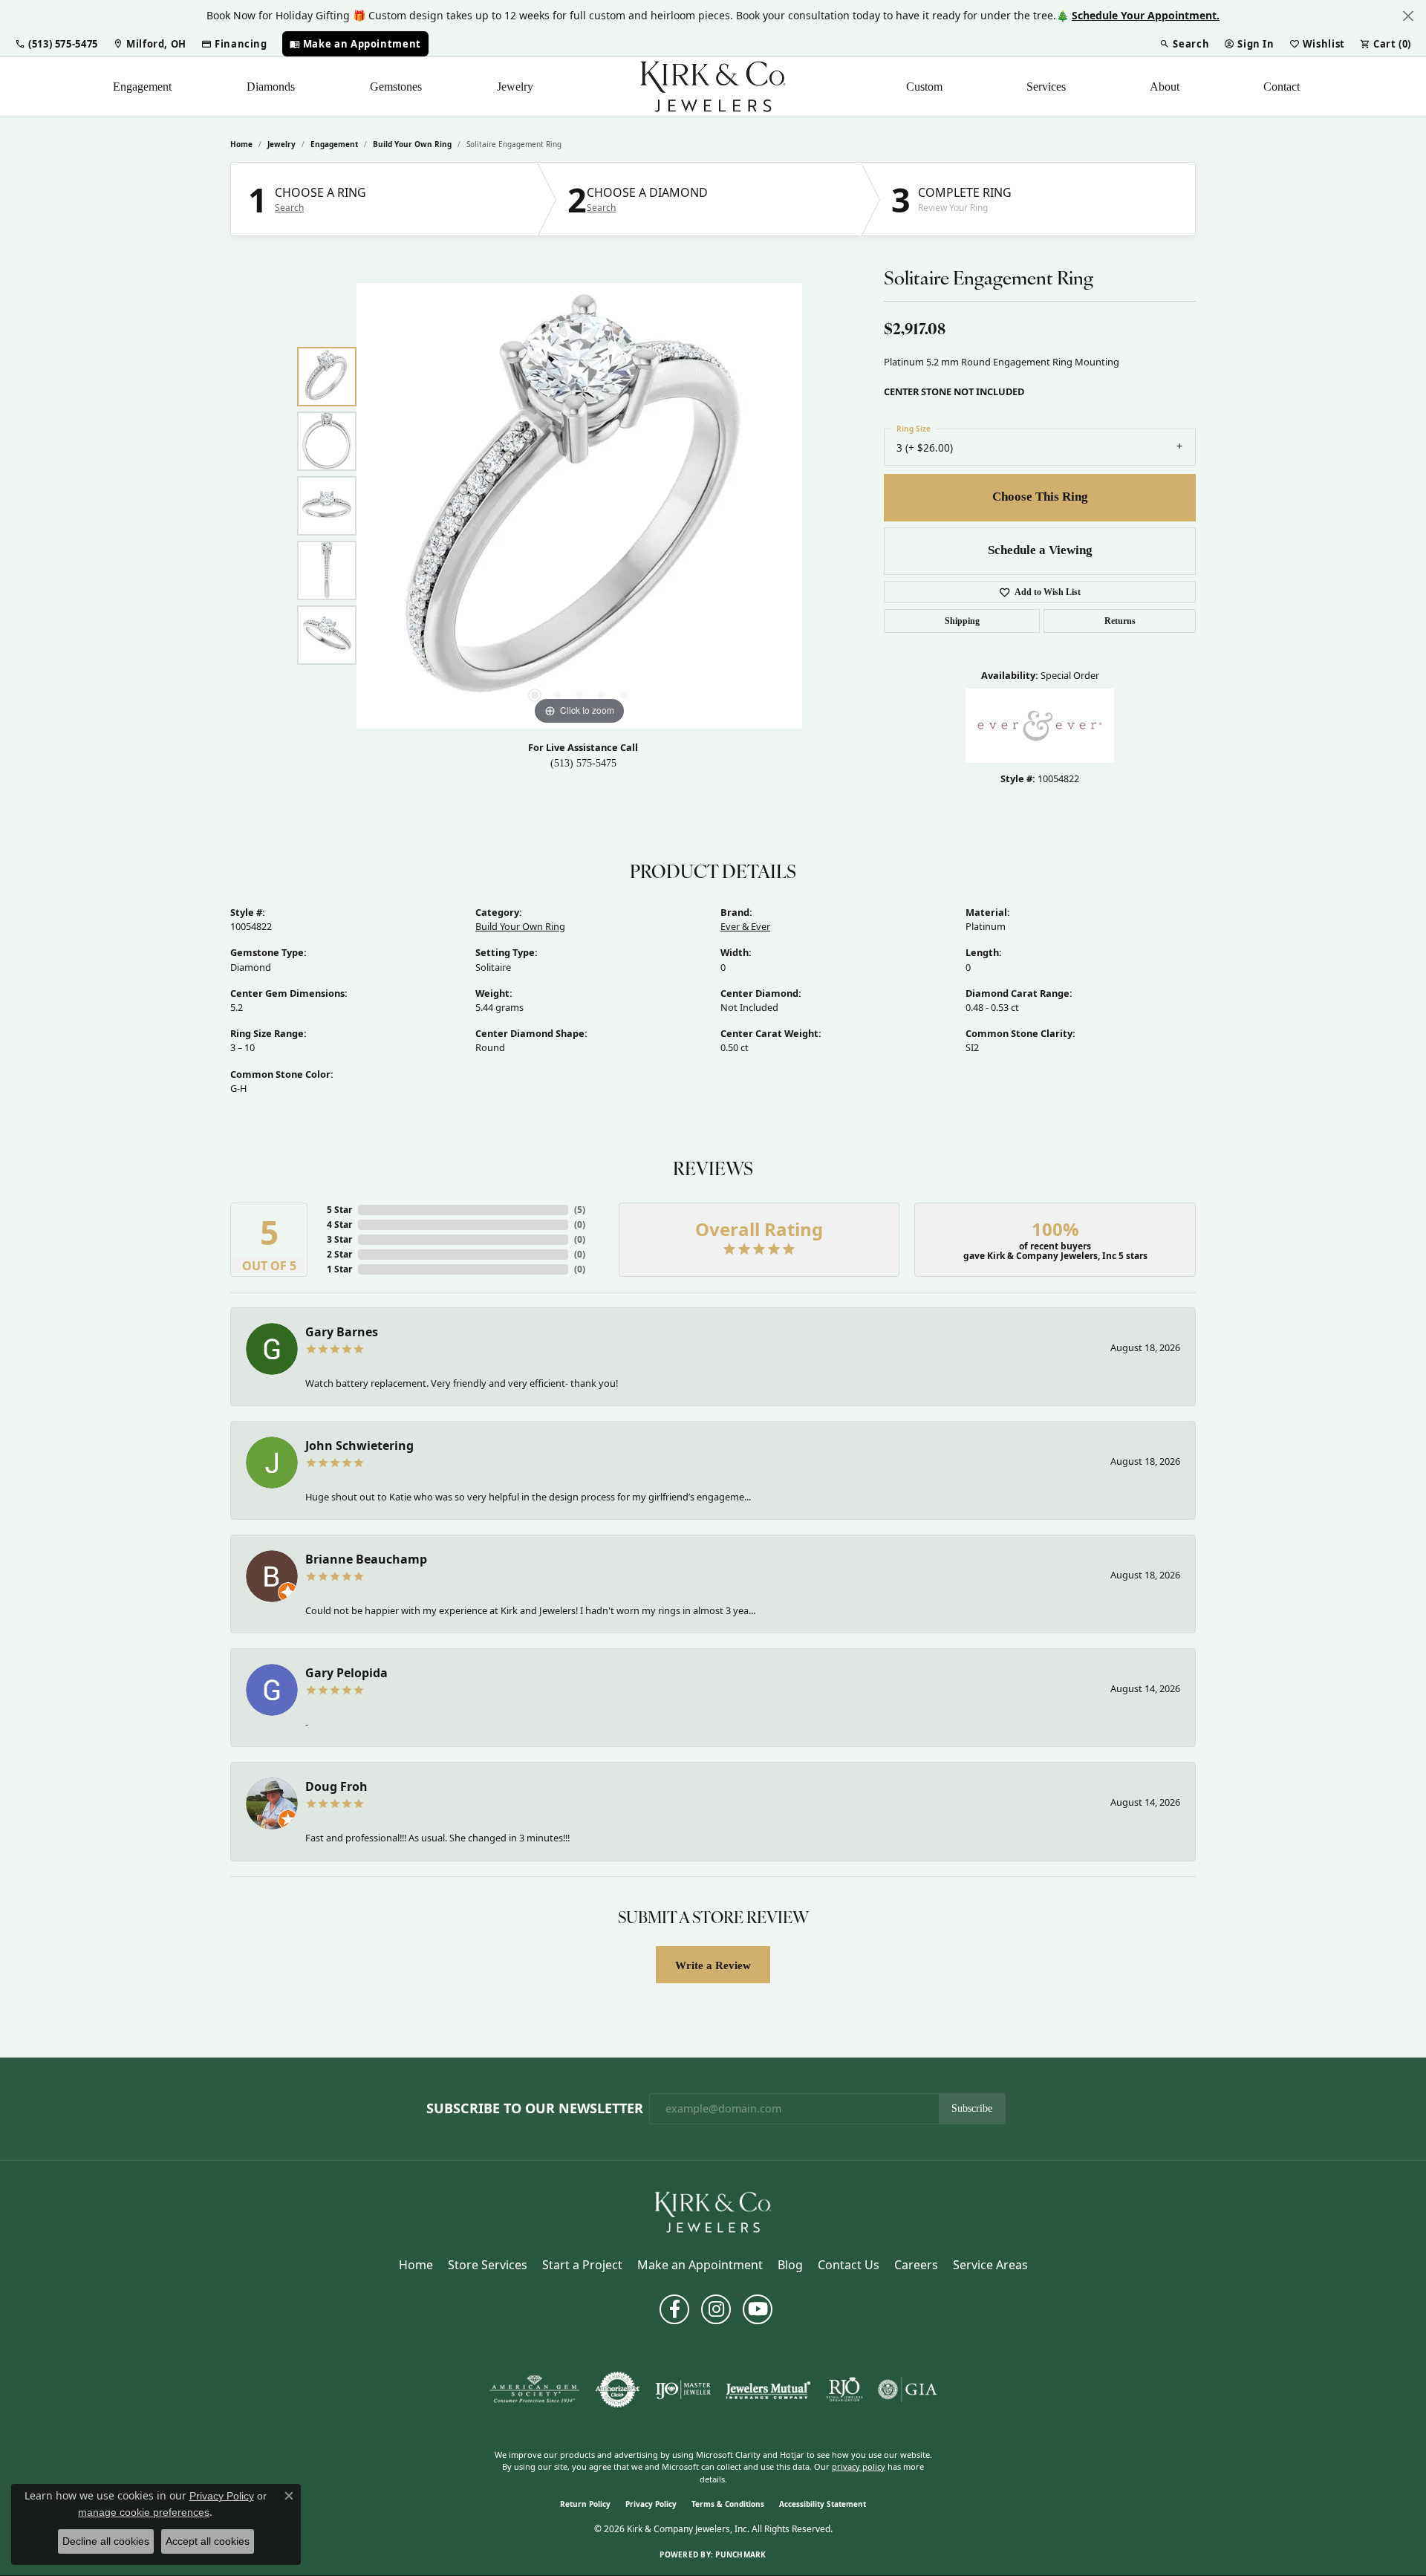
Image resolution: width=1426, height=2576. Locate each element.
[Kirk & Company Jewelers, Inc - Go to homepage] (713, 2211)
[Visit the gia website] (908, 2390)
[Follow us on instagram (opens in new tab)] (716, 2309)
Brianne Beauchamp (366, 1559)
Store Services (488, 2265)
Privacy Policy (651, 2504)
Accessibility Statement (823, 2504)
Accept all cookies (208, 2541)
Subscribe (972, 2108)
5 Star (339, 1210)
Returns (1120, 621)
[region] (579, 506)
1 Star (339, 1269)
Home (241, 144)
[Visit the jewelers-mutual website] (768, 2390)
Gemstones (396, 87)
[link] (150, 44)
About (1165, 87)
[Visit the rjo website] (844, 2390)
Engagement (142, 87)
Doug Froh (336, 1786)
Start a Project (582, 2265)
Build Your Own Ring (412, 144)
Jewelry (515, 87)
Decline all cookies (106, 2541)
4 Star (339, 1224)
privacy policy (859, 2466)
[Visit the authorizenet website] (618, 2390)
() (580, 1210)
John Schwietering (359, 1445)
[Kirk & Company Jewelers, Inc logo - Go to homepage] (713, 87)
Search (289, 208)
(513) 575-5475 (583, 763)
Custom (924, 87)
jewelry (281, 144)
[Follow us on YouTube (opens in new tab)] (758, 2309)
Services (1046, 87)
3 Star (339, 1239)
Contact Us (849, 2265)
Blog (790, 2265)
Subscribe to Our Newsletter (535, 2109)
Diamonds (271, 87)
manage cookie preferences (144, 2512)
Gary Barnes (342, 1332)
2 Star (339, 1254)
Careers (916, 2265)
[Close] (1408, 16)
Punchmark (740, 2554)
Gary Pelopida (346, 1673)
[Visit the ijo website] (683, 2390)
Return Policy (585, 2504)
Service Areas (990, 2265)
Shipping (962, 621)
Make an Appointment (700, 2265)
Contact (1282, 87)
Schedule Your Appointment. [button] (1146, 15)
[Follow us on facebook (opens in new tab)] (674, 2309)
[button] (56, 44)
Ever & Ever (745, 926)
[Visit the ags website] (534, 2390)
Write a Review (713, 1965)
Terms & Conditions (728, 2504)
